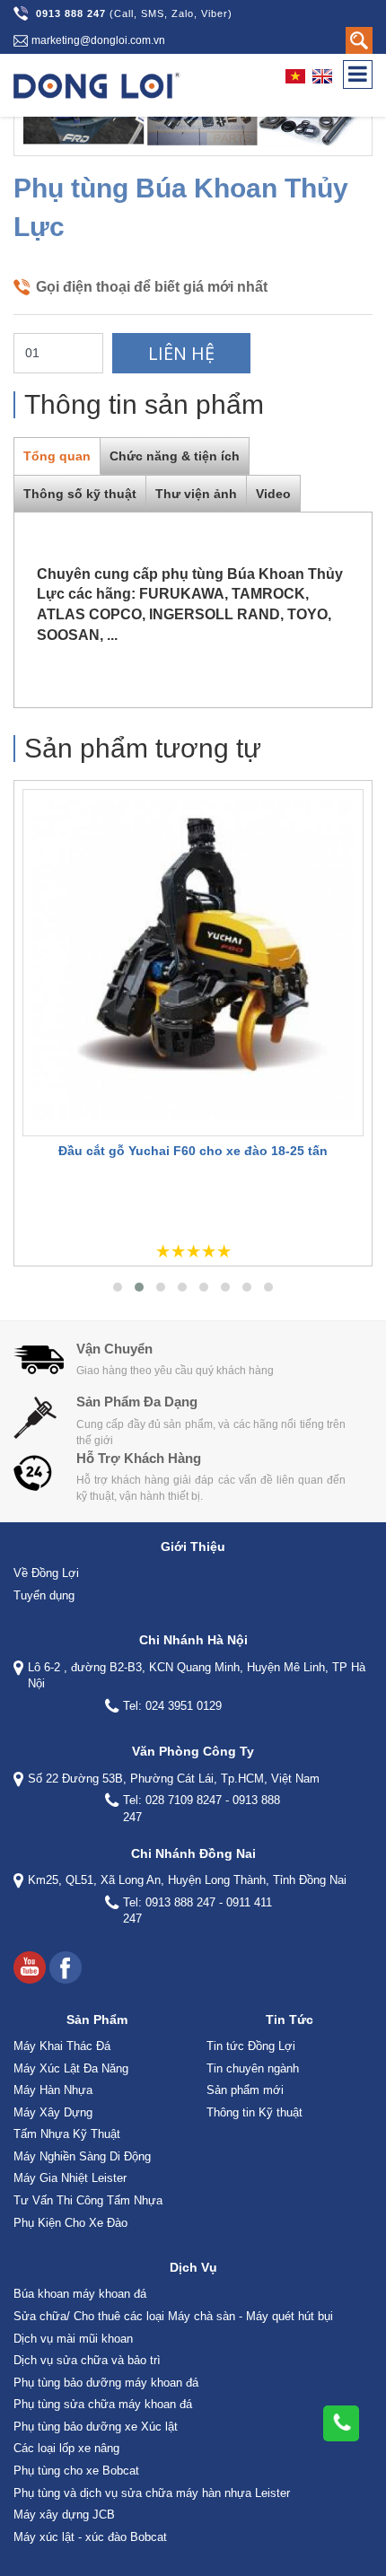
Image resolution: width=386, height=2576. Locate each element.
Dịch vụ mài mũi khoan (73, 2339)
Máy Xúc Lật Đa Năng (71, 2068)
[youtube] (30, 1967)
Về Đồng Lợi (46, 1573)
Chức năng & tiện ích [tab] (175, 456)
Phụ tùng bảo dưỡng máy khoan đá (106, 2383)
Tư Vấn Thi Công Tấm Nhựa (88, 2200)
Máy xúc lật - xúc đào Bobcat (90, 2537)
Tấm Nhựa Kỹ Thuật (67, 2134)
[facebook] (66, 1967)
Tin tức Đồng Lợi (251, 2046)
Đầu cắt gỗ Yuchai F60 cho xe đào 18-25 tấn (193, 1151)
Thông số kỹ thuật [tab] (80, 494)
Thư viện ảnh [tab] (196, 494)
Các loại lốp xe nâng (66, 2448)
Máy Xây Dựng (53, 2112)
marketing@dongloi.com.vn (98, 40)
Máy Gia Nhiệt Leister (70, 2178)
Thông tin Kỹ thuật (254, 2112)
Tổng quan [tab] (57, 456)
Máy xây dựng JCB (64, 2515)
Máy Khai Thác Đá (62, 2046)
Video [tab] (273, 494)
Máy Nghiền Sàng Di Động (82, 2156)
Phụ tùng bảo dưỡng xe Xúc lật (96, 2427)
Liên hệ (181, 353)
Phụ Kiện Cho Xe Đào (70, 2223)
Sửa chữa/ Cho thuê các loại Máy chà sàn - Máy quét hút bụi (173, 2316)
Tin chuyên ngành (253, 2068)
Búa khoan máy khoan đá (80, 2294)
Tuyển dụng (44, 1595)
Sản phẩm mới (245, 2090)
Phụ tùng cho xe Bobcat (76, 2471)
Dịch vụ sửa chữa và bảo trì (87, 2360)
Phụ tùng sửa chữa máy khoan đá (103, 2404)
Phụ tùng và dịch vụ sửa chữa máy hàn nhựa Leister (152, 2493)
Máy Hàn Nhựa (53, 2090)
